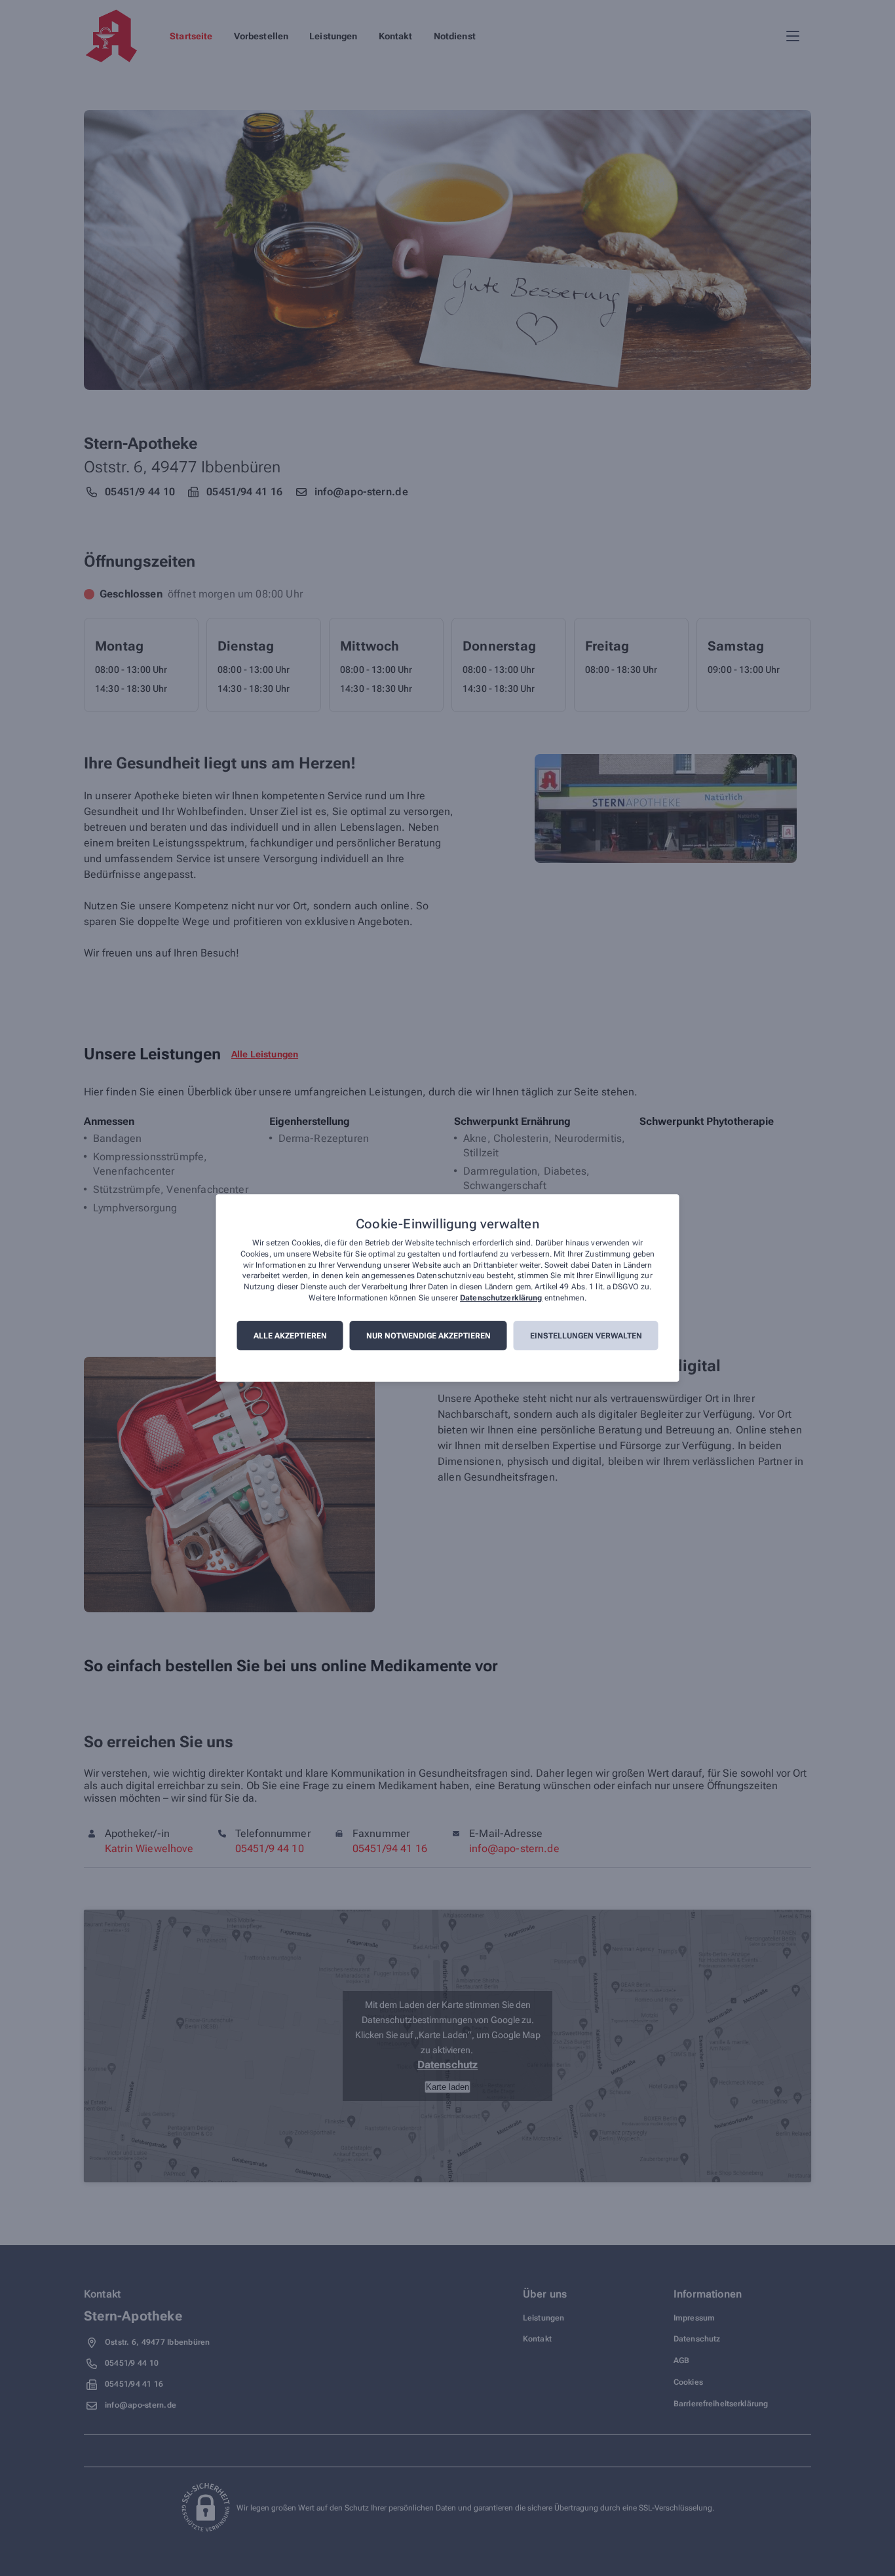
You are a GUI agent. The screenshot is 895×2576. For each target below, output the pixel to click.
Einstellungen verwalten (586, 1336)
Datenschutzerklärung (501, 1298)
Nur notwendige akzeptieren (428, 1336)
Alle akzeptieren (290, 1336)
